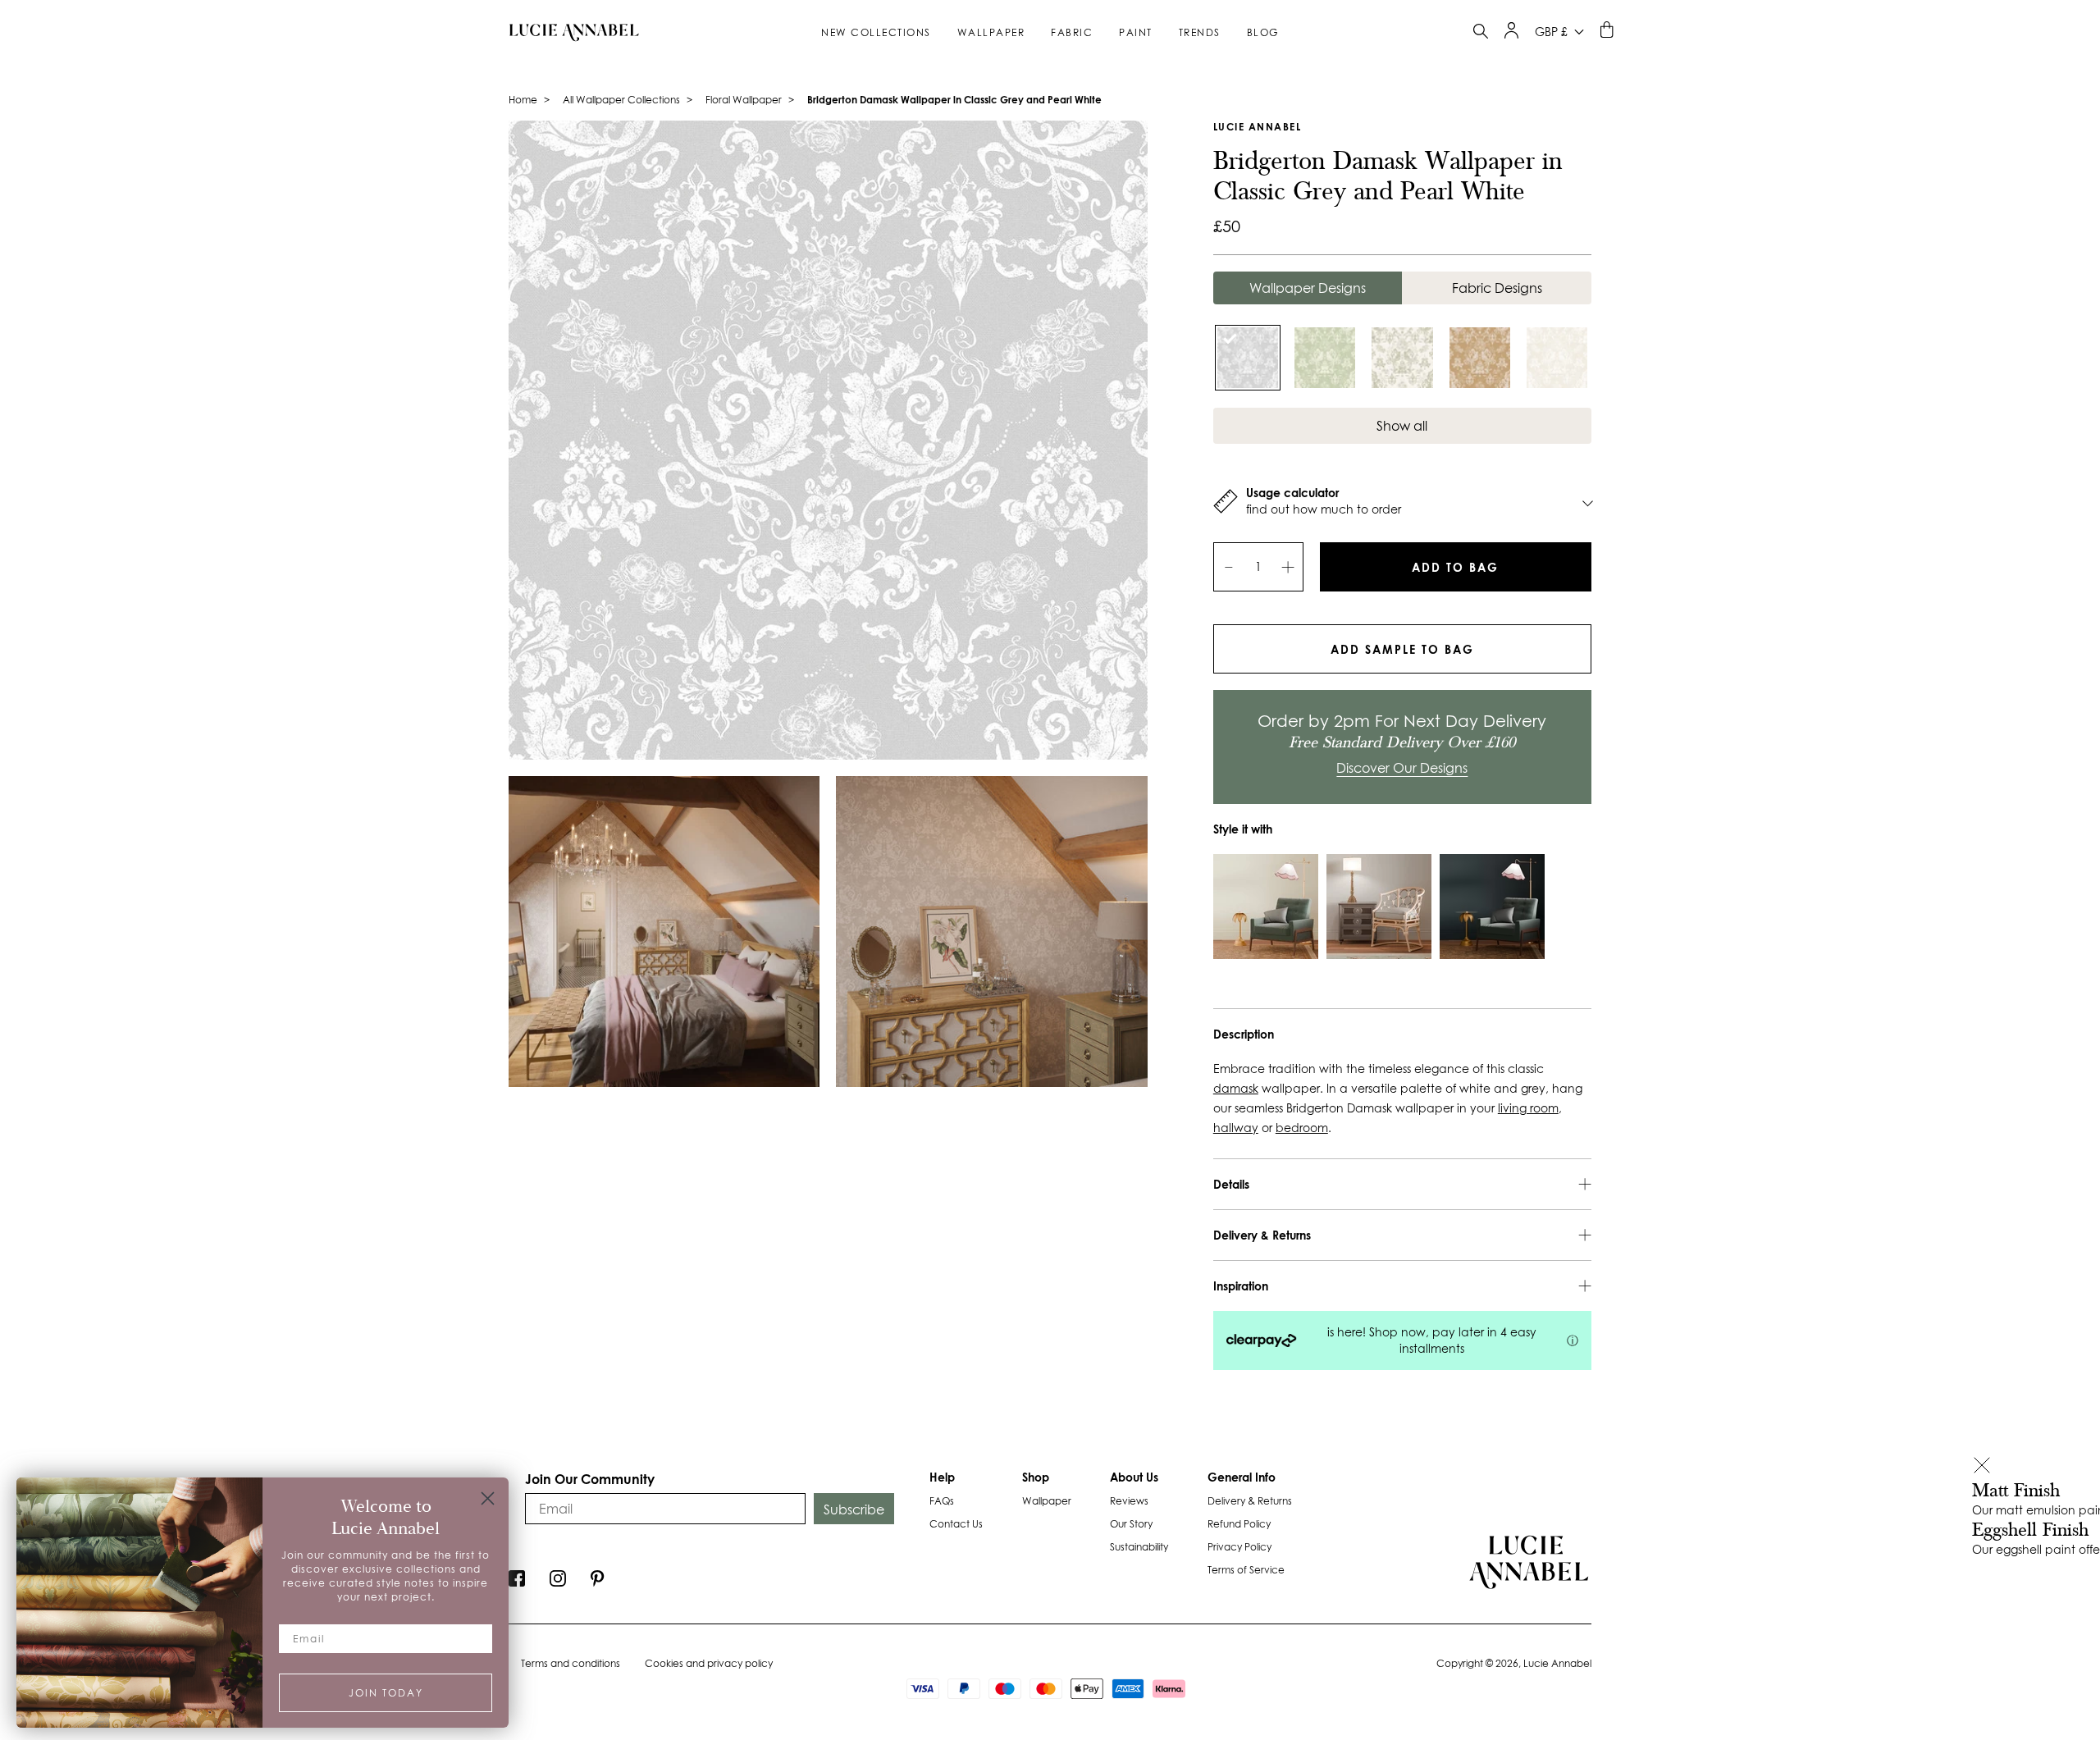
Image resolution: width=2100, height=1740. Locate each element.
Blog (1263, 32)
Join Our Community (590, 1479)
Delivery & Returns (1250, 1501)
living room (1528, 1108)
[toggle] (1481, 33)
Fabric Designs (1497, 288)
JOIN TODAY (386, 1693)
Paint (1136, 32)
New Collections (876, 32)
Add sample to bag (1402, 649)
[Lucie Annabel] (568, 32)
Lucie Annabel (1258, 127)
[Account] (1511, 34)
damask (1236, 1089)
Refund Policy (1239, 1524)
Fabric (1072, 32)
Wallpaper (991, 32)
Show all (1402, 426)
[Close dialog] (488, 1498)
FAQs (942, 1501)
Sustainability (1139, 1547)
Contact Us (956, 1524)
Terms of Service (1246, 1570)
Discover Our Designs (1402, 768)
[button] (1982, 1467)
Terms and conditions (571, 1663)
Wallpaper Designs (1308, 288)
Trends (1200, 32)
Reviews (1129, 1501)
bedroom (1302, 1128)
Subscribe (854, 1509)
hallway (1236, 1128)
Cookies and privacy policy (709, 1663)
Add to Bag (1455, 567)
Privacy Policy (1239, 1547)
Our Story (1131, 1524)
